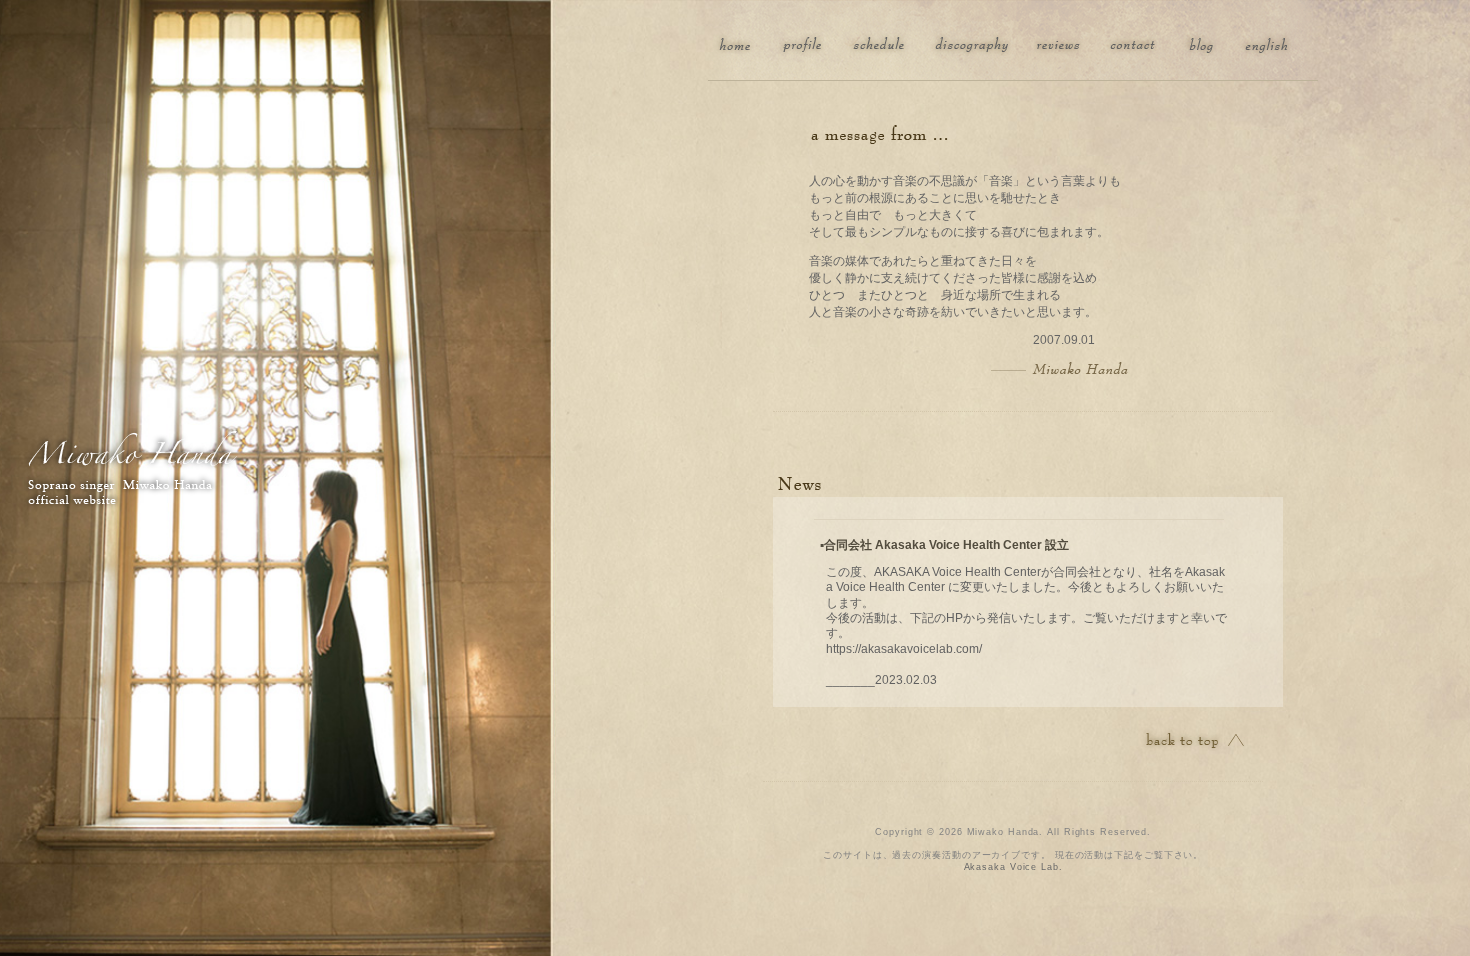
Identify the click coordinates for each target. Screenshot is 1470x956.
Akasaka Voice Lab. (1013, 867)
